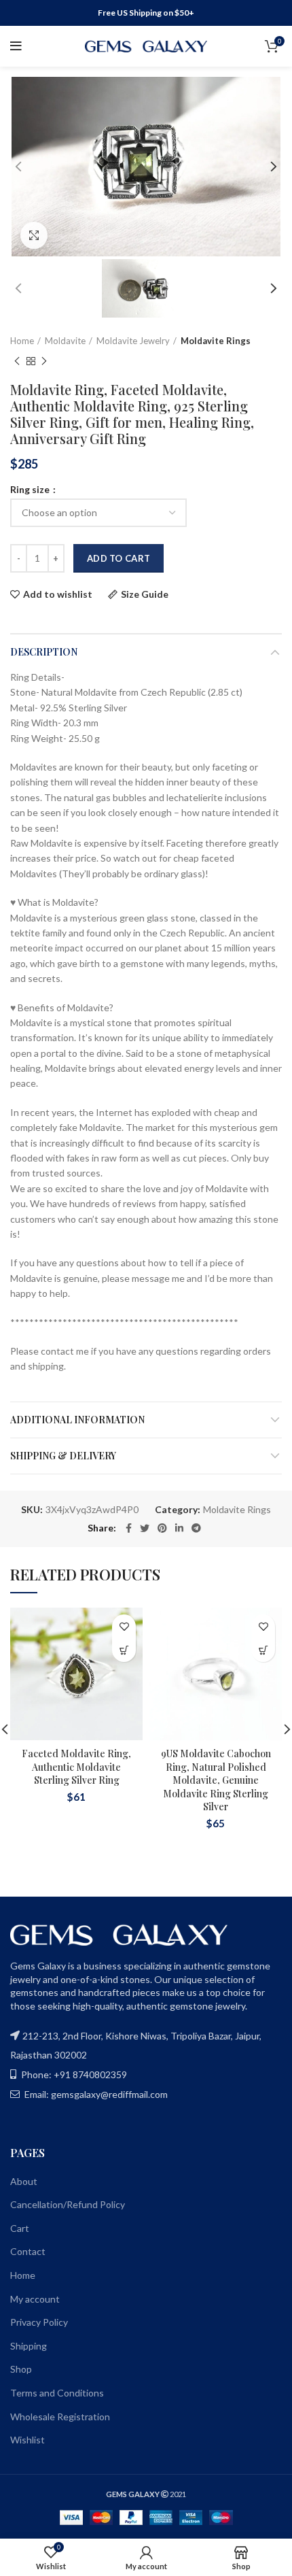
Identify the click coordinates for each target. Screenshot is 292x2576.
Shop (21, 2369)
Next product (44, 361)
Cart (20, 2228)
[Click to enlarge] (34, 235)
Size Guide (145, 594)
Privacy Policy (39, 2322)
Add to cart (118, 558)
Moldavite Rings (216, 341)
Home (22, 341)
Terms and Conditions (57, 2393)
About (24, 2181)
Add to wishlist (58, 594)
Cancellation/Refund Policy (68, 2204)
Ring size (31, 490)
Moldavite (65, 341)
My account (35, 2299)
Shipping (29, 2346)
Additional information (77, 1420)
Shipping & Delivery (63, 1456)
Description (44, 652)
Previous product (17, 361)
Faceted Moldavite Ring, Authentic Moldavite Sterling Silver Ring (76, 1767)
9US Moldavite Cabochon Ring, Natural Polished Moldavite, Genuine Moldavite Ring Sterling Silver (216, 1780)
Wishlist (28, 2440)
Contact (28, 2251)
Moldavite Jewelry (133, 341)
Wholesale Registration (60, 2417)
